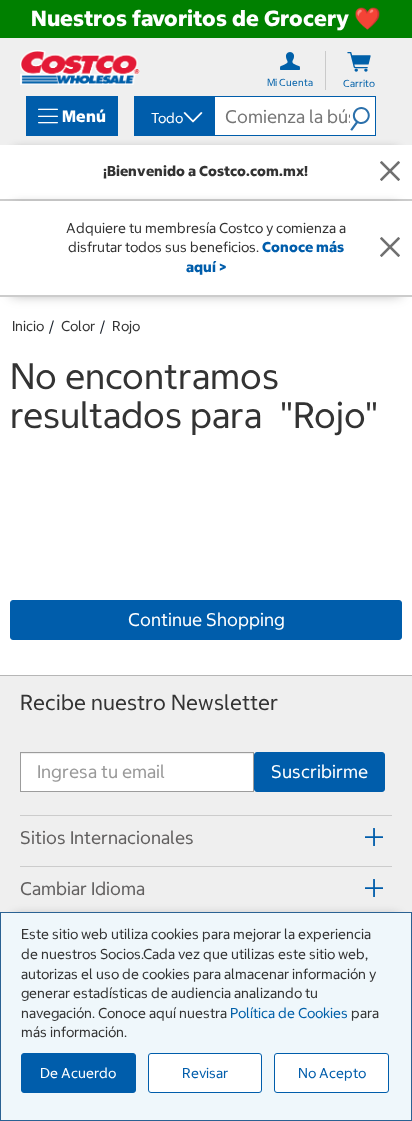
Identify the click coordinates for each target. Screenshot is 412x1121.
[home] (80, 67)
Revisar (205, 1073)
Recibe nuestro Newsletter (149, 702)
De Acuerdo (78, 1073)
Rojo (126, 326)
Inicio (28, 326)
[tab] (206, 838)
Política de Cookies (289, 1013)
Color (78, 326)
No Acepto (332, 1073)
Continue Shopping (206, 619)
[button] (362, 116)
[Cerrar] (390, 172)
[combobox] (173, 118)
